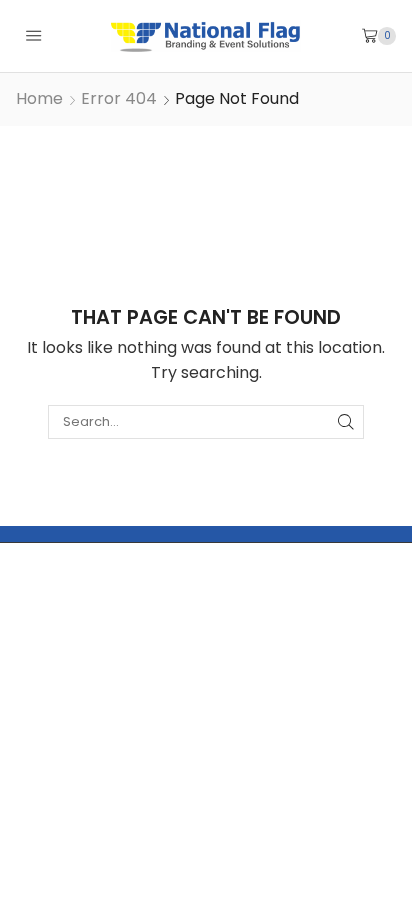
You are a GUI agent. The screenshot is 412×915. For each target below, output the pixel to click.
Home (39, 99)
